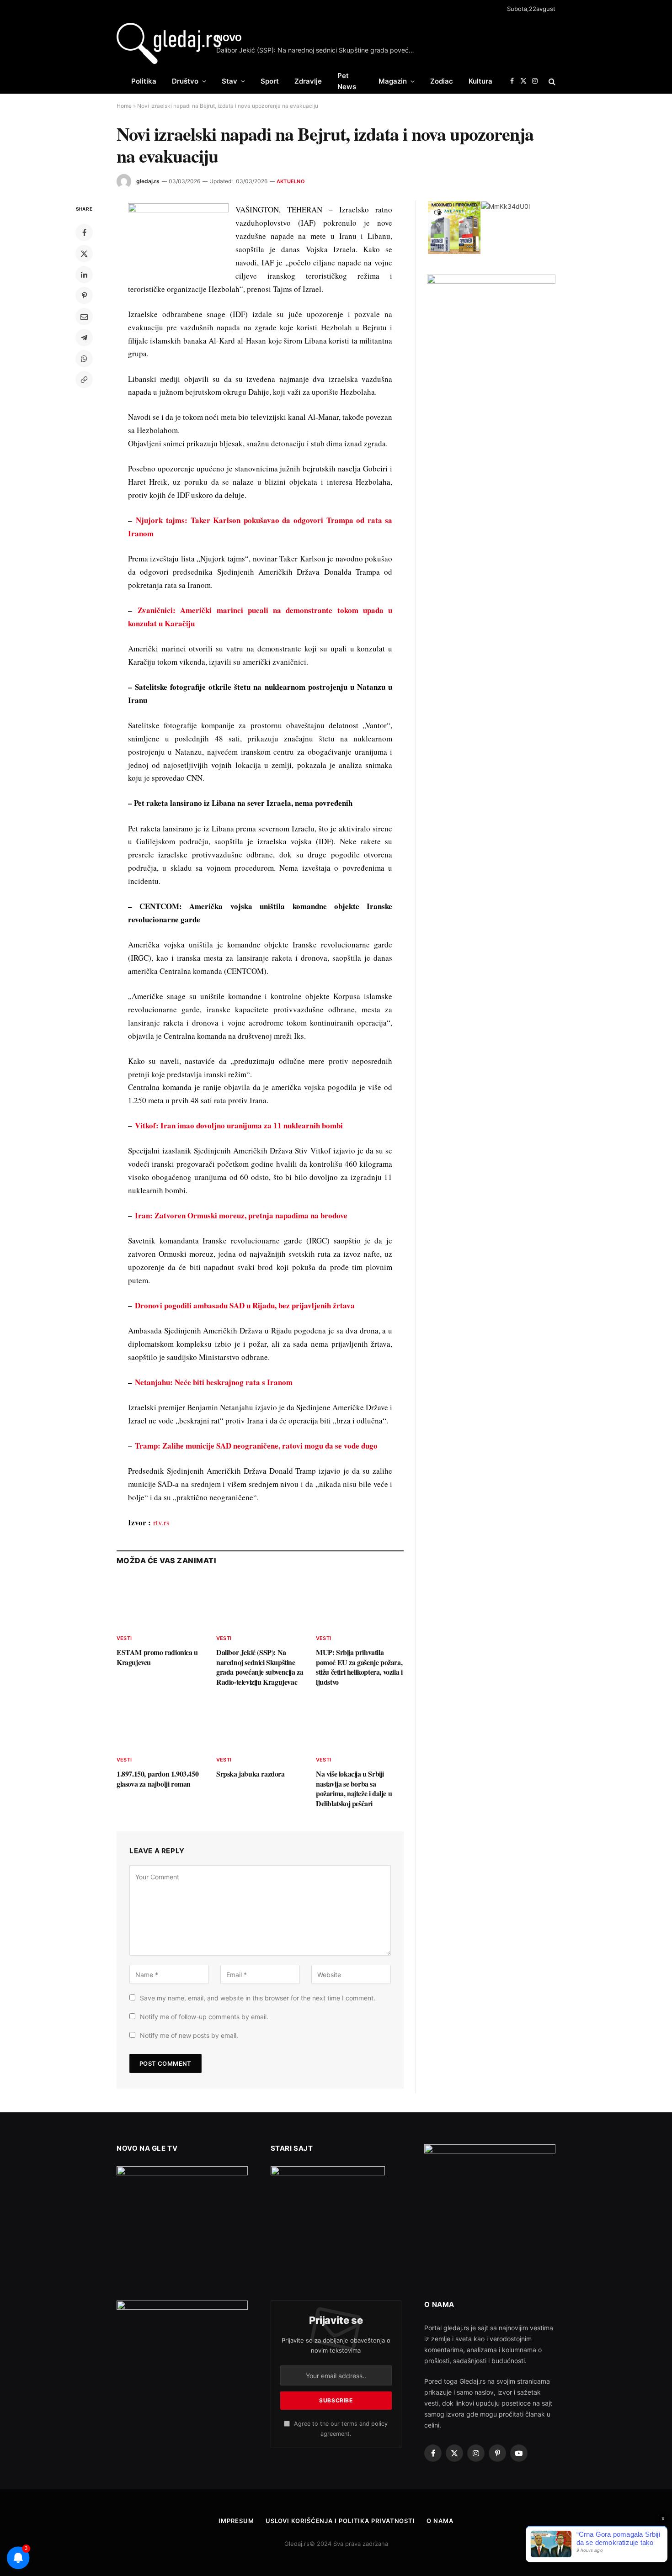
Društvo (185, 81)
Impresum (236, 2521)
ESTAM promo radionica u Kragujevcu (157, 1657)
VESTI (124, 1638)
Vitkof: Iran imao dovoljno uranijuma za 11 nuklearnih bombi (239, 1125)
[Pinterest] (84, 296)
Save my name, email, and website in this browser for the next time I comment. (258, 1998)
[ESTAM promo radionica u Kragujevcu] (160, 1602)
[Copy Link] (84, 380)
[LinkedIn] (84, 275)
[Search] (551, 81)
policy (379, 2424)
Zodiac (442, 81)
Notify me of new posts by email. (189, 2035)
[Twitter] (84, 254)
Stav (229, 81)
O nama (440, 2521)
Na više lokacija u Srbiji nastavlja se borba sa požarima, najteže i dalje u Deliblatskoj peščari (354, 1789)
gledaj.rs (148, 181)
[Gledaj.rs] (169, 43)
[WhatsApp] (84, 359)
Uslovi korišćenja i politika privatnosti (340, 2521)
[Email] (84, 317)
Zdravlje (308, 81)
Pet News (347, 81)
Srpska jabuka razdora (251, 1774)
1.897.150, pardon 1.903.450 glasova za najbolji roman (157, 1779)
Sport (270, 81)
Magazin (393, 81)
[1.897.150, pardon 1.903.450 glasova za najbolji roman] (160, 1724)
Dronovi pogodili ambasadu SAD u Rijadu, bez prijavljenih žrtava (245, 1305)
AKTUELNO (291, 181)
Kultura (480, 81)
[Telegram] (84, 338)
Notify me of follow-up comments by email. (204, 2017)
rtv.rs (161, 1522)
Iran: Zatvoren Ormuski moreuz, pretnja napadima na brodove (241, 1215)
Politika (144, 81)
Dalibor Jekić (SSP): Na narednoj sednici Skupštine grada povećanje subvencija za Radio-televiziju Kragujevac (319, 50)
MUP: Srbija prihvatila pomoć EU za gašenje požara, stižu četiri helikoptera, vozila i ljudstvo (359, 1667)
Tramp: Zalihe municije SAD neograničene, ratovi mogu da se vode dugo (256, 1446)
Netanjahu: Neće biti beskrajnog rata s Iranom (214, 1382)
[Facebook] (84, 233)
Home (124, 106)
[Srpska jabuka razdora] (260, 1724)
